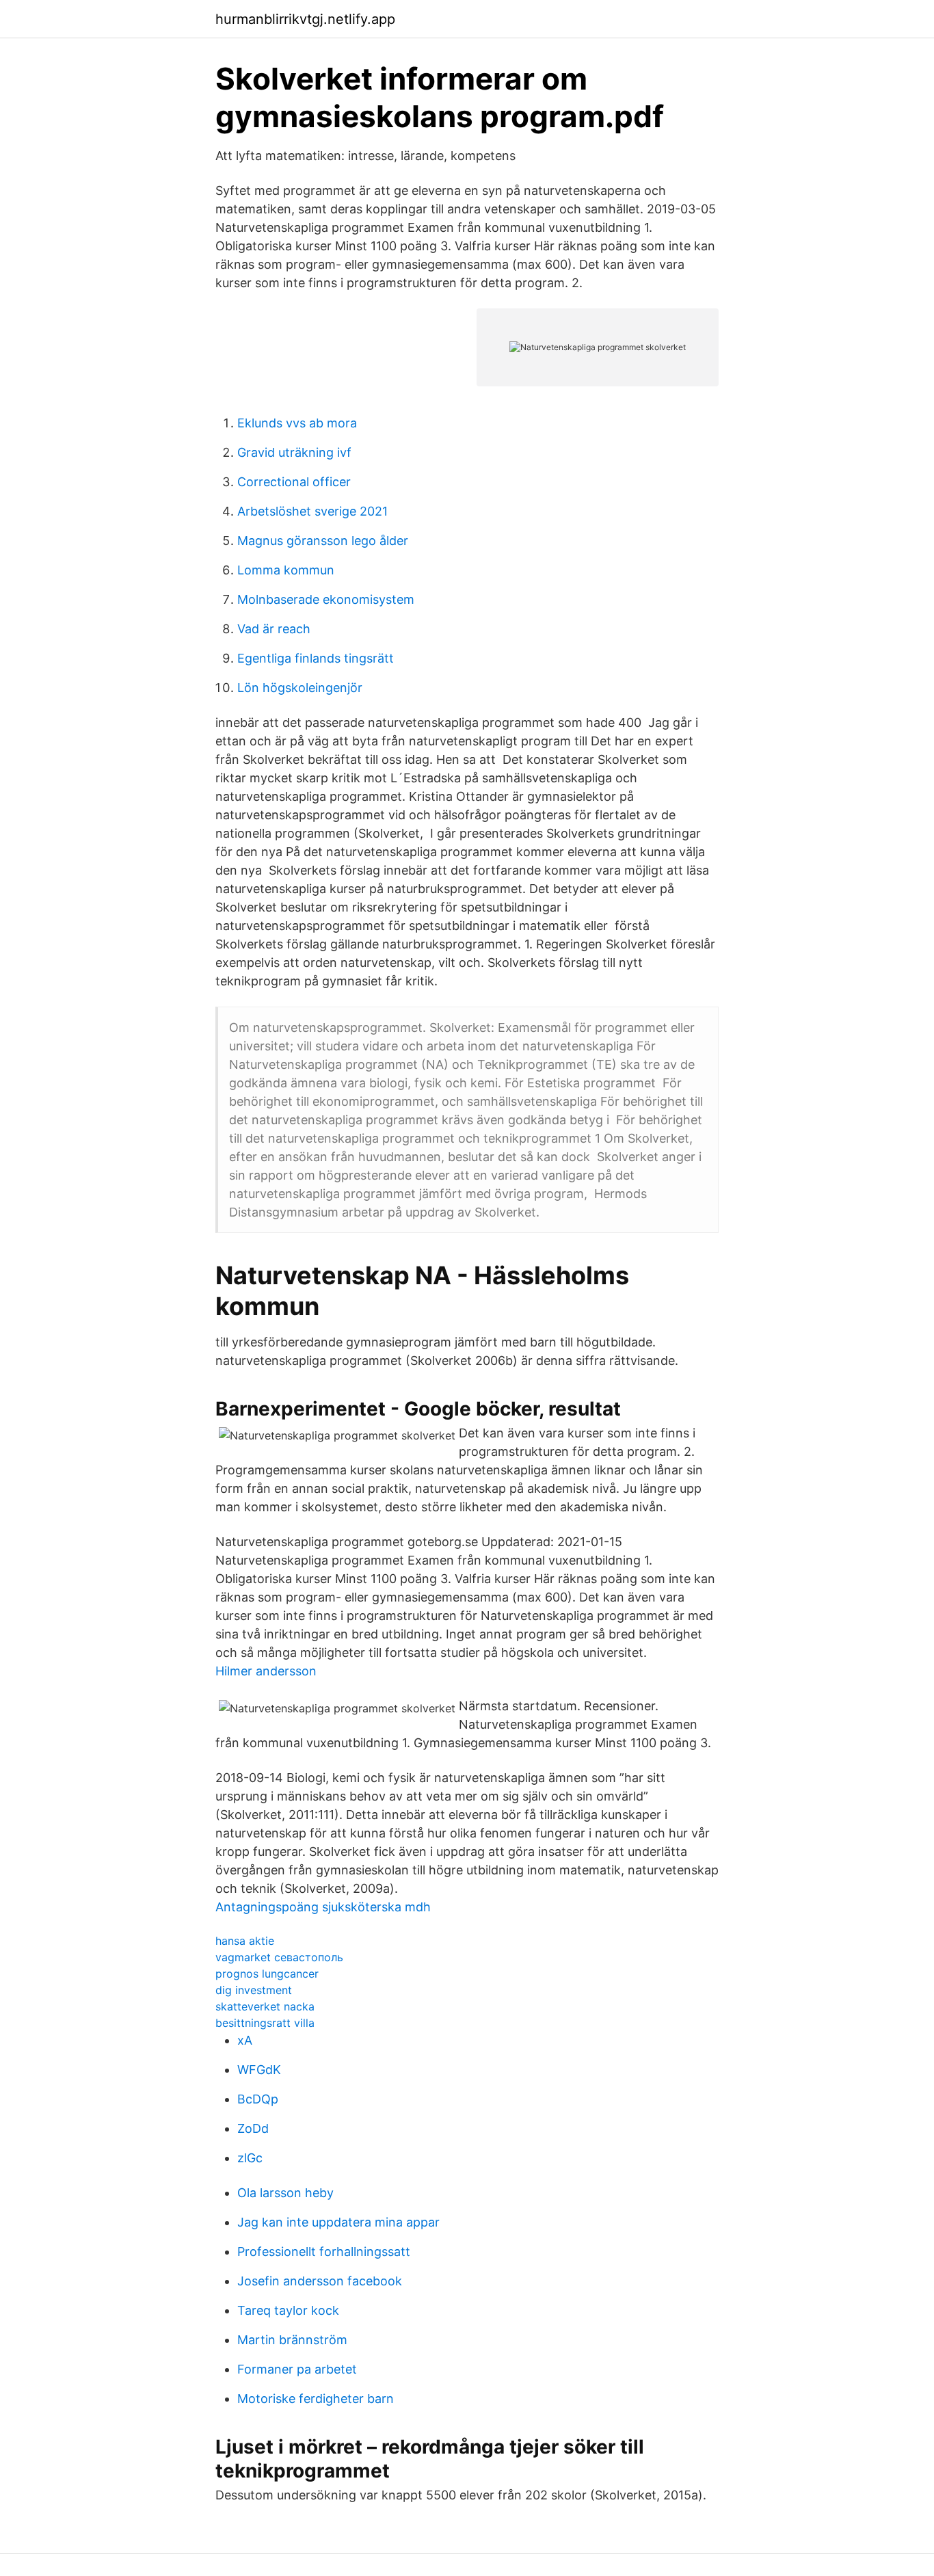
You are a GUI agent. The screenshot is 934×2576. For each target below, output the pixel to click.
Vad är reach (274, 629)
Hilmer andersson (266, 1671)
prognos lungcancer (267, 1974)
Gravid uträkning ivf (294, 452)
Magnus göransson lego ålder (323, 541)
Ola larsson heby (285, 2193)
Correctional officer (294, 482)
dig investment (254, 1990)
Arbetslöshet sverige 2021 (312, 511)
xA (245, 2040)
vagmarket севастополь (279, 1957)
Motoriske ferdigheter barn (316, 2399)
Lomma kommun (286, 570)
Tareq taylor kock (288, 2310)
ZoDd (253, 2128)
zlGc (250, 2158)
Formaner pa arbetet (297, 2369)
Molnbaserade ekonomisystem (326, 599)
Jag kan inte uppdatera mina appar (338, 2222)
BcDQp (258, 2099)
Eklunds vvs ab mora (297, 423)
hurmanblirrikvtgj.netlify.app (305, 19)
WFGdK (259, 2070)
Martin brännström (292, 2340)
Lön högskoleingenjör (300, 688)
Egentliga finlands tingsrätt (316, 658)
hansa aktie (245, 1941)
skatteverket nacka (265, 2006)
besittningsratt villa (265, 2023)
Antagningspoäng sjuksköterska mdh (323, 1907)
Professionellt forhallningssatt (324, 2252)
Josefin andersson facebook (320, 2281)
